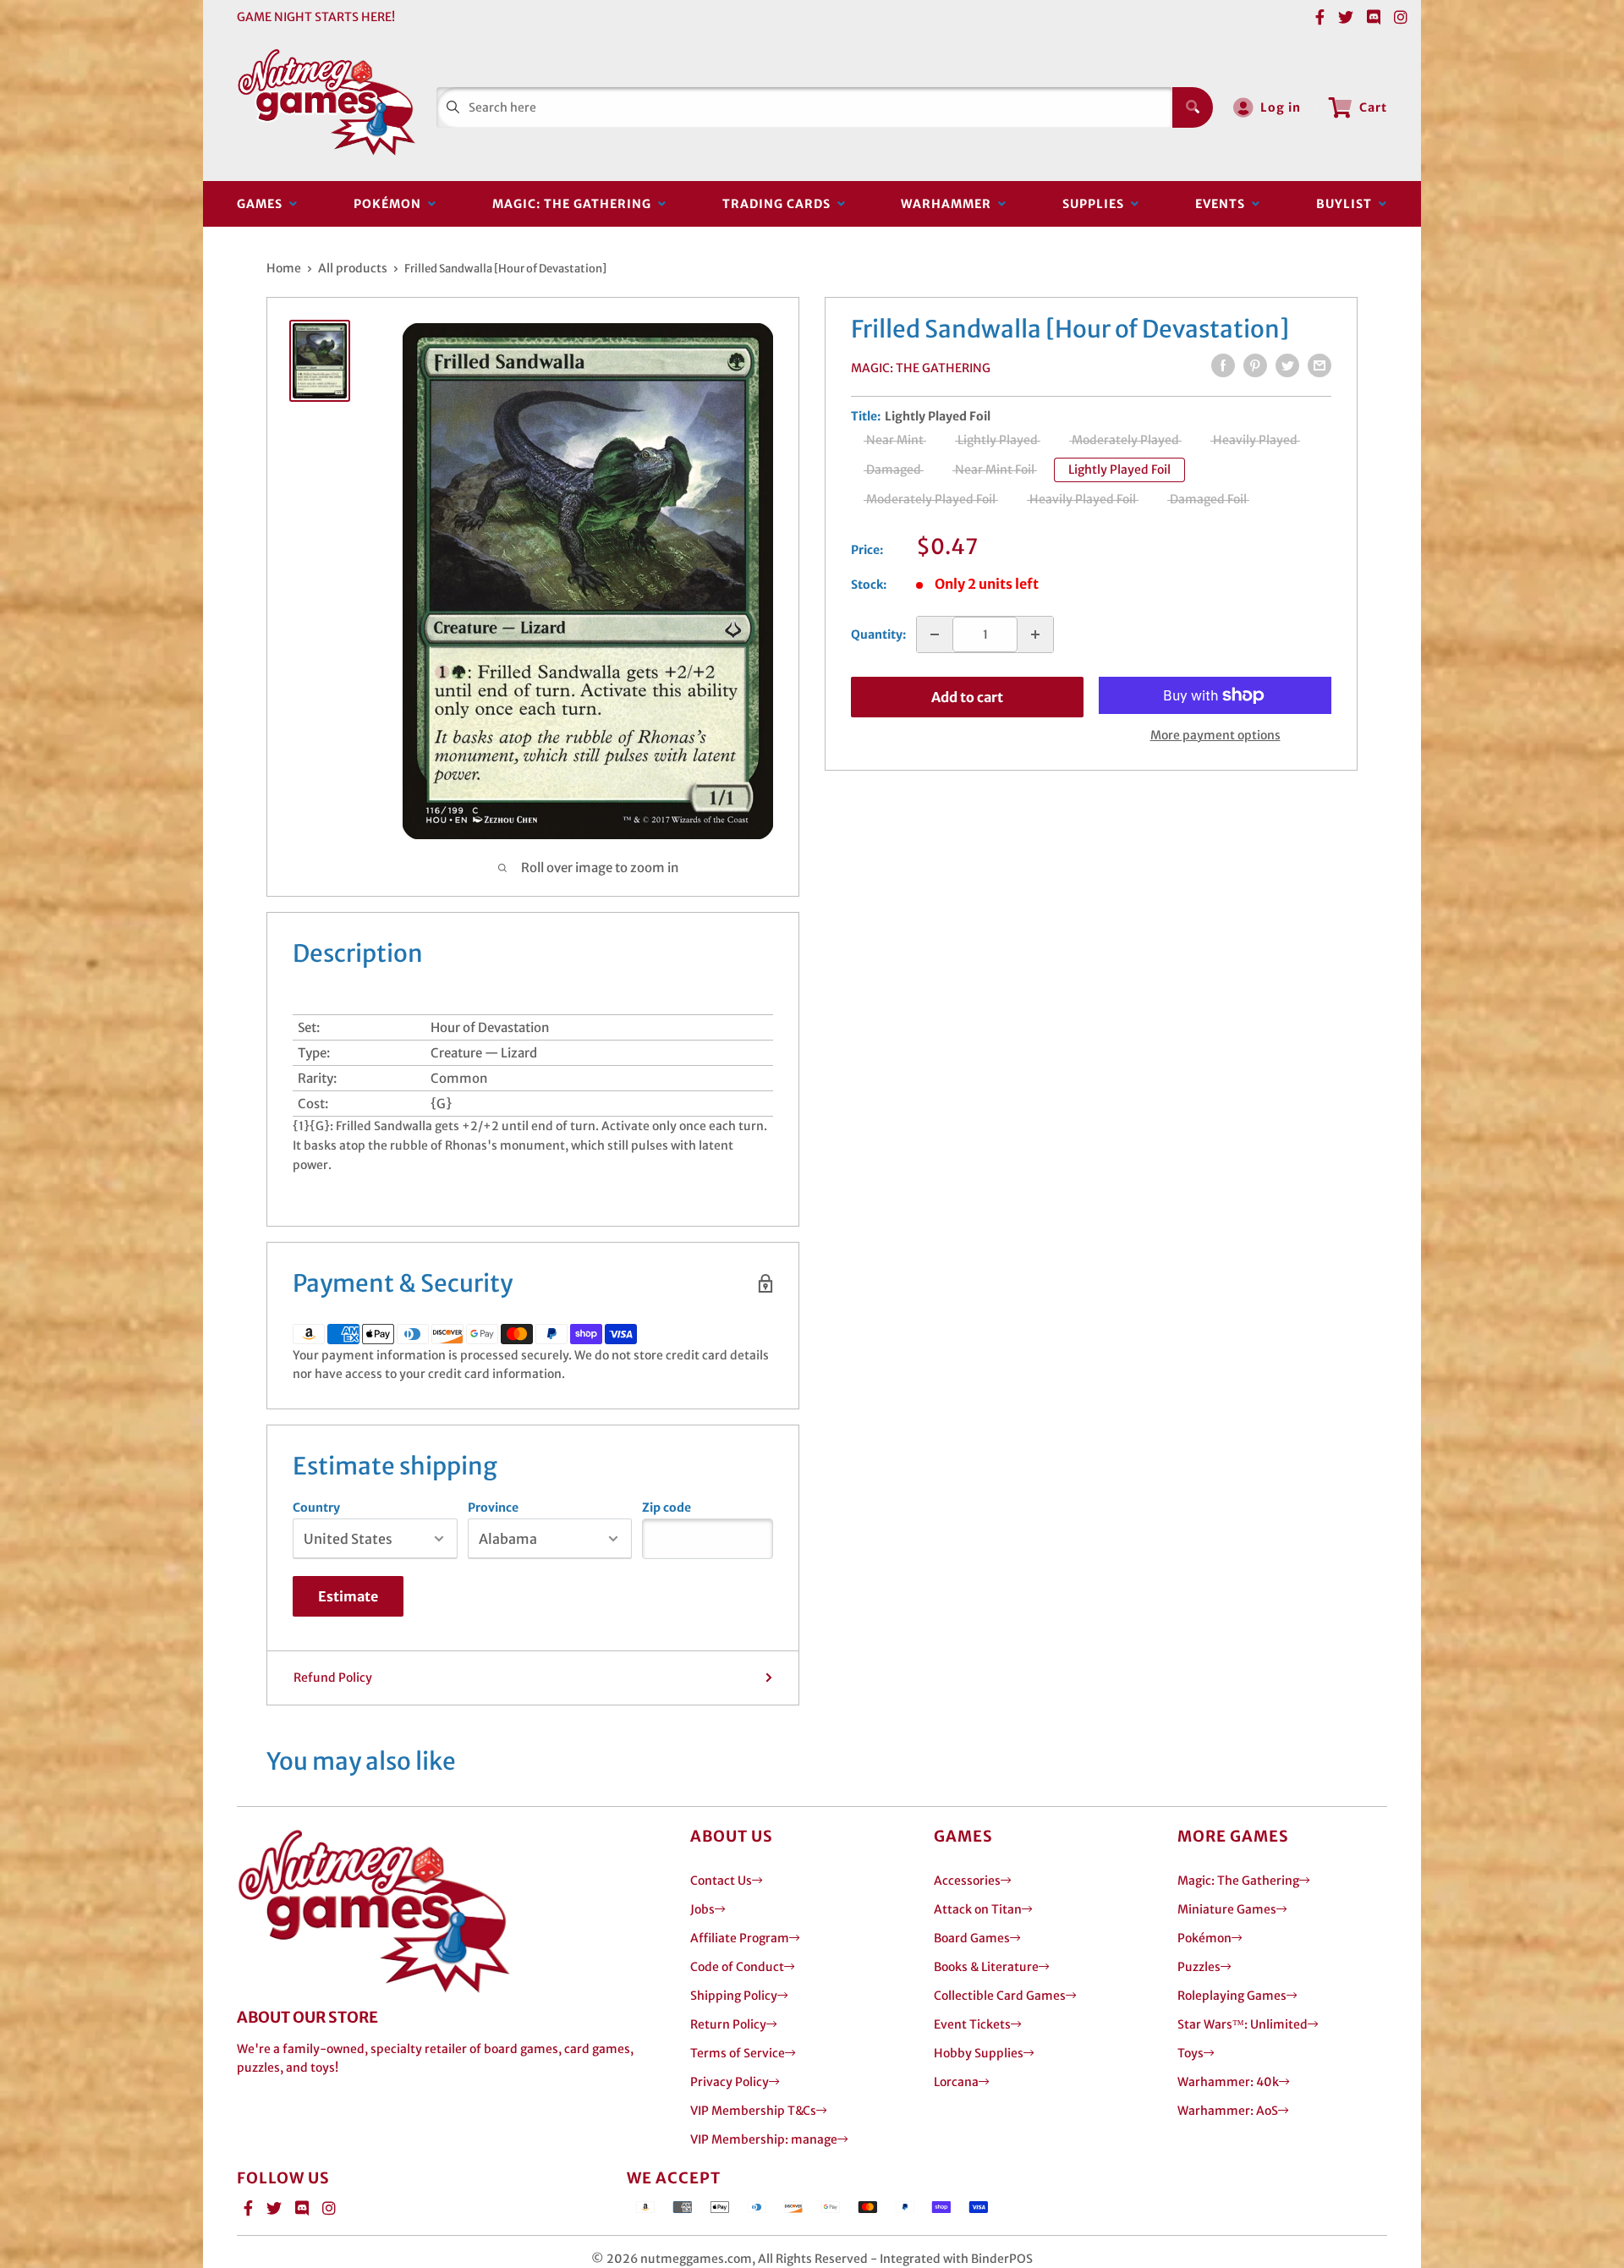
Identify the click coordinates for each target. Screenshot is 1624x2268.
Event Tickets (972, 2024)
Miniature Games (1227, 1909)
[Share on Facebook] (1223, 365)
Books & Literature (986, 1967)
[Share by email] (1319, 365)
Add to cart (967, 697)
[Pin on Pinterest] (1255, 365)
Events (1223, 204)
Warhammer (949, 204)
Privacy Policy (730, 2082)
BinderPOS (1002, 2259)
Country (316, 1507)
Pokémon (391, 204)
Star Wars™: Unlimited (1243, 2024)
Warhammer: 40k (1228, 2082)
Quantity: (878, 634)
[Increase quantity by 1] (1035, 634)
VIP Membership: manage (764, 2139)
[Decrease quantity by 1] (935, 634)
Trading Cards (780, 204)
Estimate (348, 1596)
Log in (1281, 107)
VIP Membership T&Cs (753, 2111)
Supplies (1097, 204)
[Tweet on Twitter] (1287, 365)
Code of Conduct (737, 1967)
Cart (1373, 107)
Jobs (702, 1909)
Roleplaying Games (1232, 1996)
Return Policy (728, 2024)
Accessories (967, 1881)
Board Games (972, 1938)
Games (263, 204)
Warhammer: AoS (1228, 2111)
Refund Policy (333, 1678)
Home (284, 268)
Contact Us (721, 1881)
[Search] (1193, 107)
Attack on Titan (978, 1909)
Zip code (667, 1507)
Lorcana (956, 2082)
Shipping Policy (734, 1996)
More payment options (1215, 735)
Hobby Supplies (979, 2053)
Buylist (1347, 204)
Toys (1191, 2053)
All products (353, 268)
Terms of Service (738, 2053)
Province (493, 1507)
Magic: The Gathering (575, 204)
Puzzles (1199, 1967)
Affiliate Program (740, 1938)
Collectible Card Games (1000, 1996)
